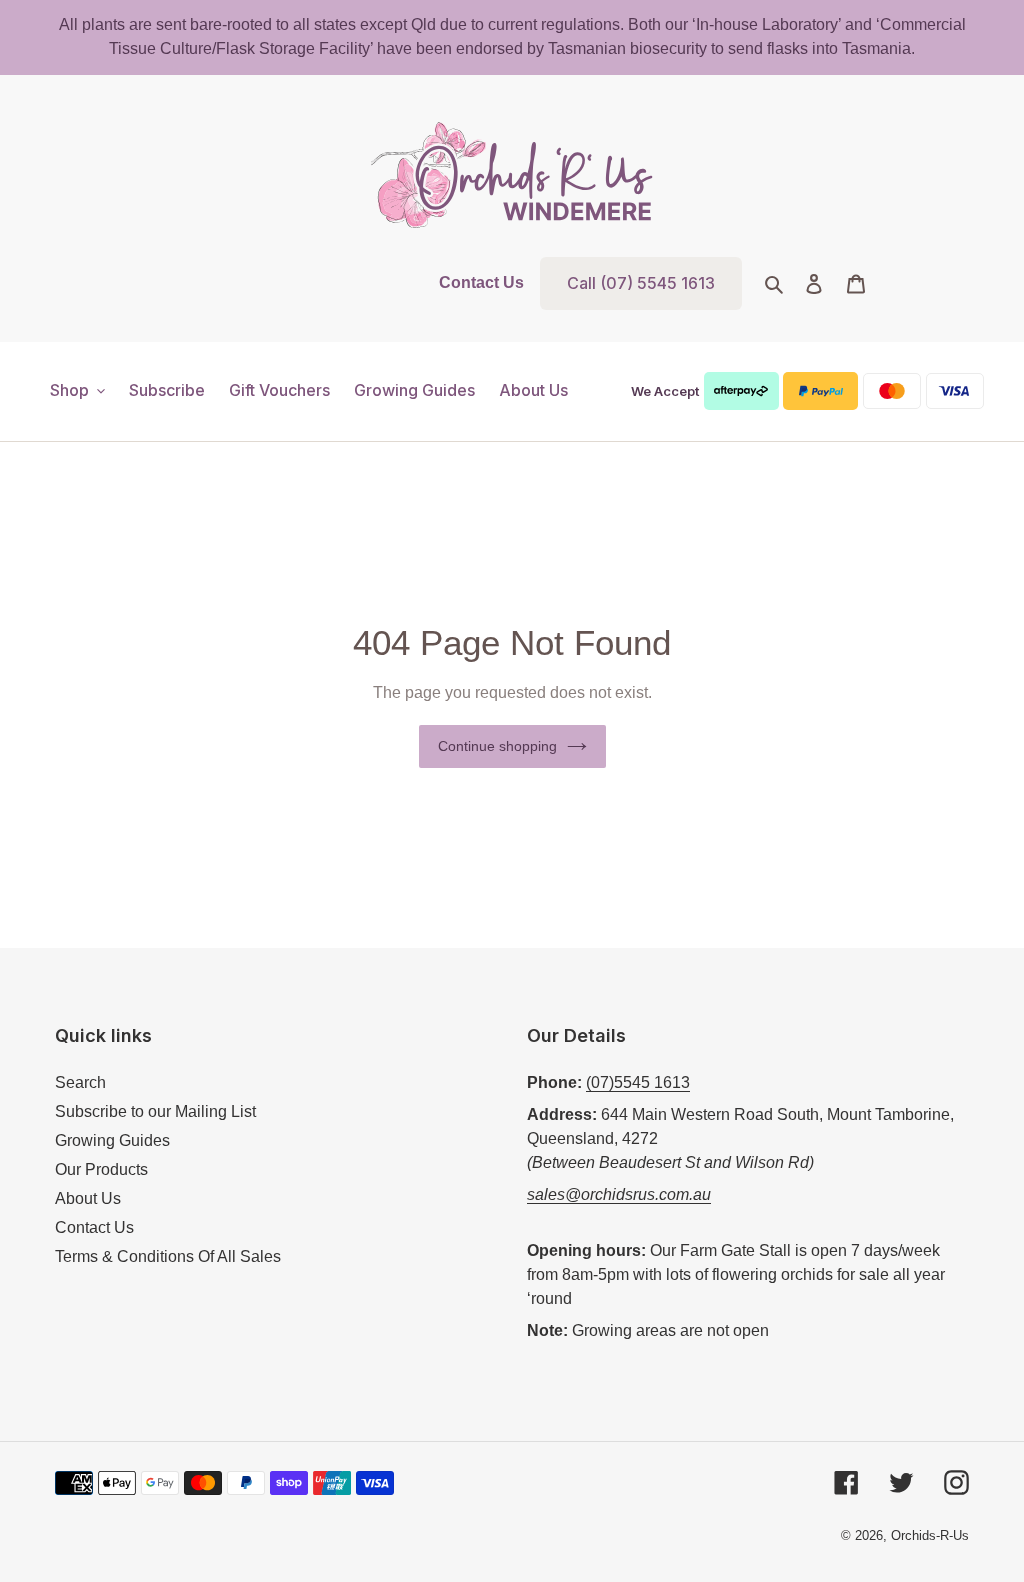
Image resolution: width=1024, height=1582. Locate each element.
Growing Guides (112, 1140)
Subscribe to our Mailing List (155, 1111)
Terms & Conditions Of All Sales (168, 1256)
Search (80, 1082)
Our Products (101, 1169)
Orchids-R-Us (930, 1535)
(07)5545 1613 (638, 1082)
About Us (88, 1198)
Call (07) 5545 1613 (641, 283)
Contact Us (481, 282)
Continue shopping (497, 746)
